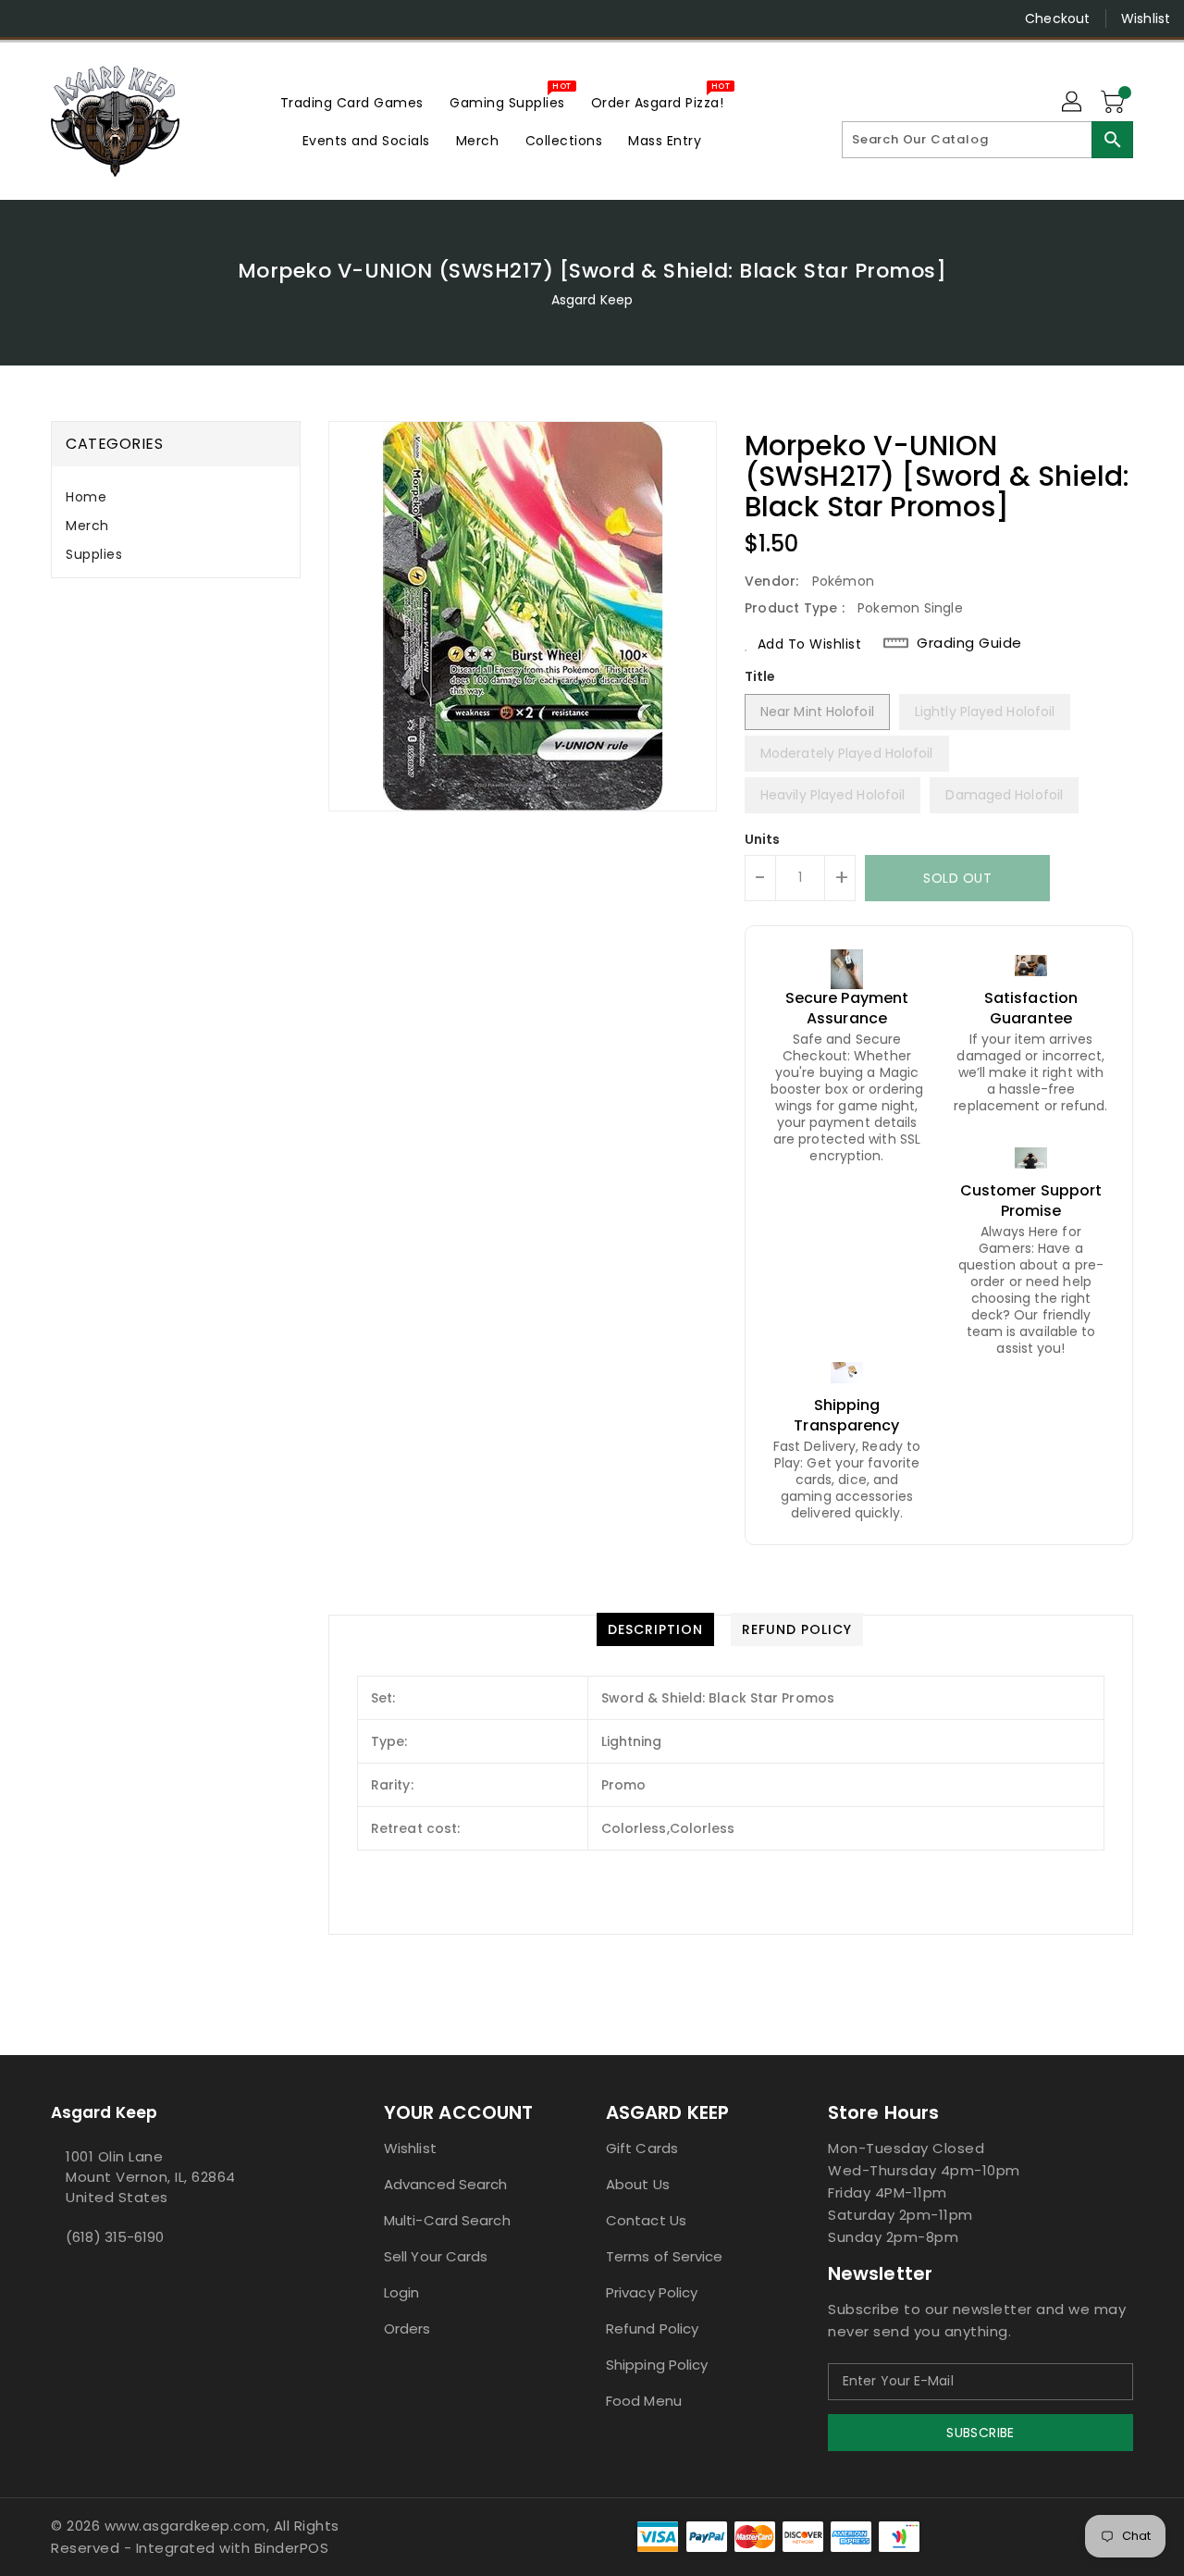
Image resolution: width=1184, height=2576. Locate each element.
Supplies (94, 554)
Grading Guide (969, 643)
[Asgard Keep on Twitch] (170, 19)
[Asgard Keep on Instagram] (65, 19)
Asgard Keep (592, 300)
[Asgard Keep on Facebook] (30, 19)
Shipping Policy (657, 2365)
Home (86, 497)
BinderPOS (292, 2548)
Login (402, 2292)
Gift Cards (642, 2148)
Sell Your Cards (436, 2256)
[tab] (176, 497)
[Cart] (1115, 103)
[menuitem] (352, 102)
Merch (87, 526)
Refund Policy (652, 2328)
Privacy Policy (652, 2292)
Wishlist (1146, 19)
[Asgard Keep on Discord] (135, 19)
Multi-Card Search (447, 2220)
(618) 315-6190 (115, 2237)
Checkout (1057, 19)
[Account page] (1073, 103)
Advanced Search (446, 2184)
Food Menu (644, 2401)
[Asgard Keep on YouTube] (100, 19)
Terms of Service (665, 2256)
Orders (407, 2328)
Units (763, 839)
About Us (638, 2184)
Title (760, 676)
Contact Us (646, 2220)
